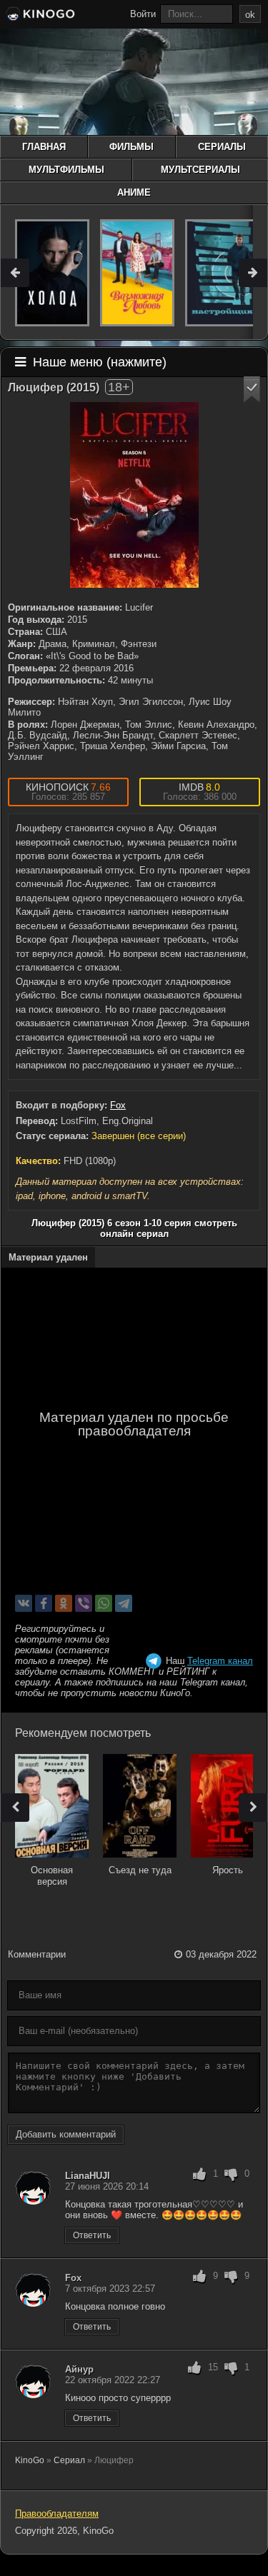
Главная (44, 147)
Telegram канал (220, 1661)
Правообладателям (57, 2514)
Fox (118, 1105)
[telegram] (124, 1603)
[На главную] (39, 16)
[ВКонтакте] (24, 1603)
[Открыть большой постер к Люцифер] (134, 495)
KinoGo (30, 2460)
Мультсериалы (200, 170)
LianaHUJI (88, 2176)
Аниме (134, 192)
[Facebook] (44, 1603)
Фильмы (131, 147)
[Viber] (84, 1603)
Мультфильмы (66, 170)
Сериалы (222, 147)
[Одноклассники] (64, 1603)
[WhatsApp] (104, 1603)
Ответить (92, 2235)
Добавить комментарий (66, 2134)
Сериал (69, 2460)
